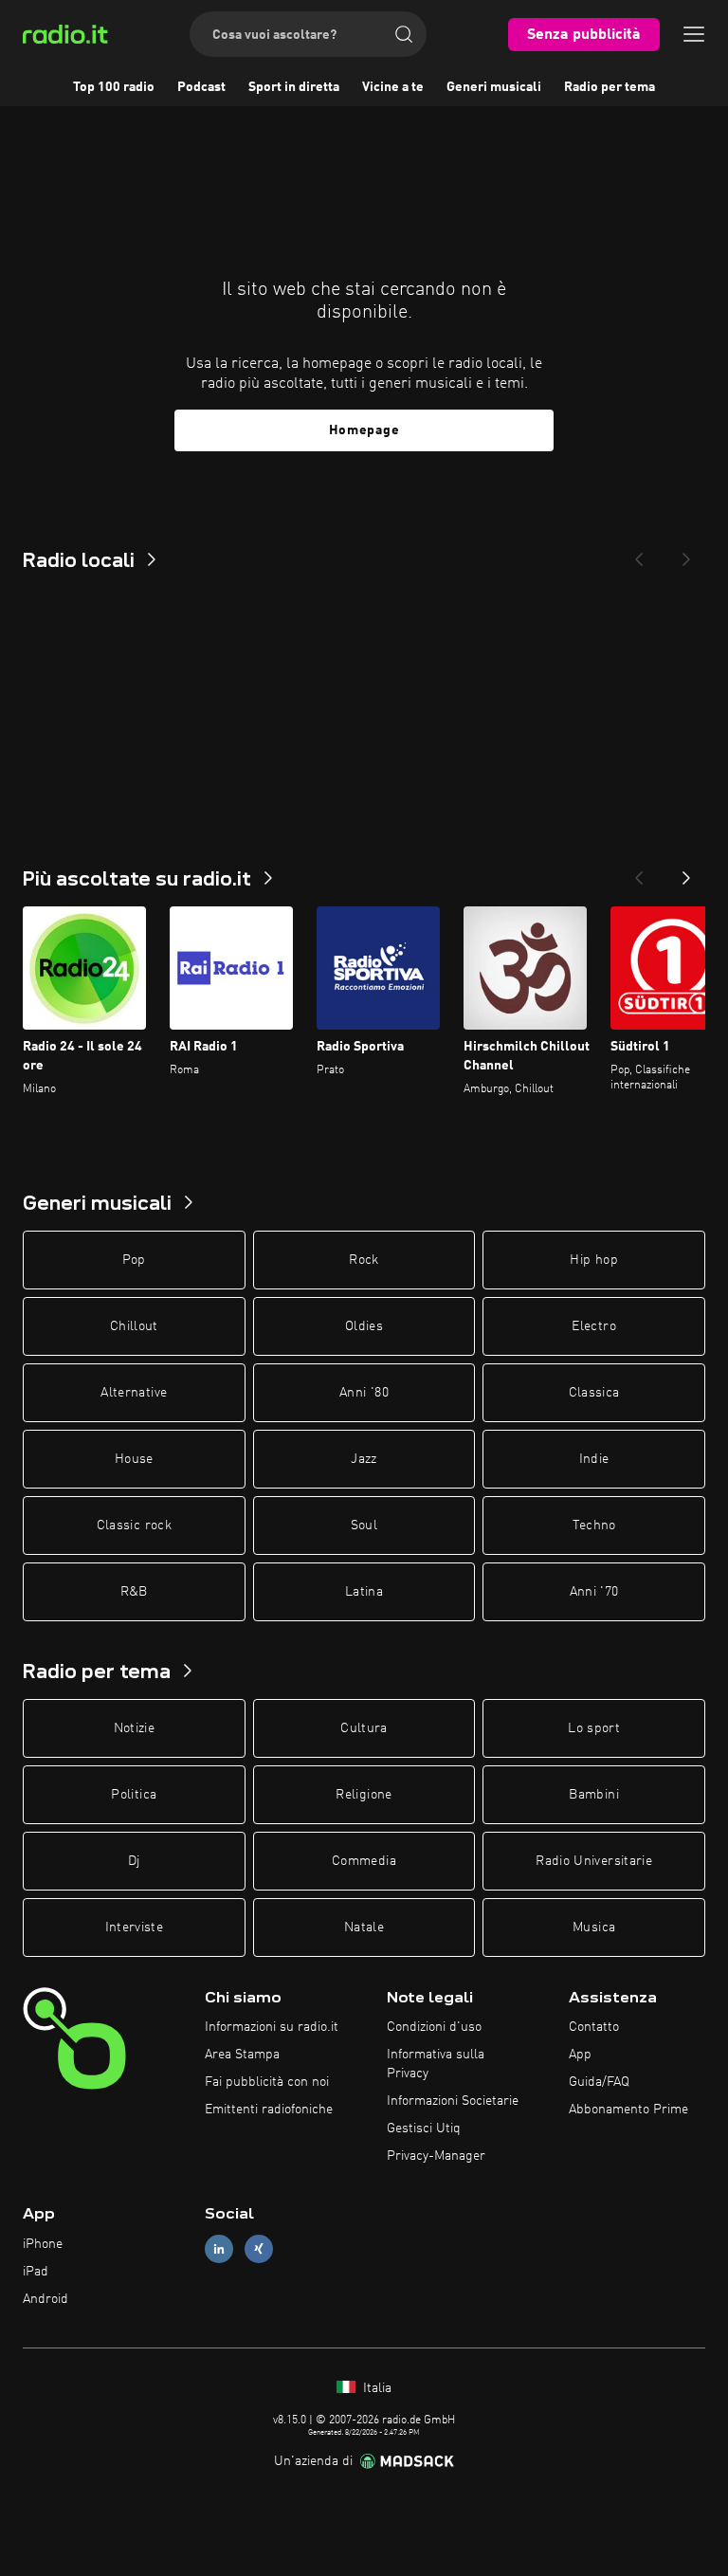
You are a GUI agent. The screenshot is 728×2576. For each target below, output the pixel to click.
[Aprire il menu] (694, 34)
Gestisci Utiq (424, 2128)
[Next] (686, 554)
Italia (375, 2388)
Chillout (134, 1326)
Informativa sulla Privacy (436, 2064)
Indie (594, 1459)
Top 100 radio (114, 87)
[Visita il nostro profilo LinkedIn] (219, 2249)
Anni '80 (364, 1393)
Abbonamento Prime (628, 2110)
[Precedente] (639, 872)
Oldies (364, 1326)
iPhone (43, 2244)
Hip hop (593, 1260)
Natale (364, 1927)
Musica (594, 1927)
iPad (36, 2272)
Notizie (134, 1728)
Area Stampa (242, 2055)
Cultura (364, 1728)
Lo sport (594, 1728)
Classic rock (134, 1526)
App (580, 2055)
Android (45, 2299)
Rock (364, 1260)
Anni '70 (594, 1592)
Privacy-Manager (436, 2156)
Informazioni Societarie (453, 2101)
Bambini (593, 1795)
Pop (134, 1260)
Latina (364, 1592)
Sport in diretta (294, 87)
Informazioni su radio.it (272, 2027)
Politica (134, 1795)
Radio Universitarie (594, 1861)
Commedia (364, 1861)
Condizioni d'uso (434, 2027)
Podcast (201, 87)
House (134, 1459)
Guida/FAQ (599, 2082)
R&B (134, 1592)
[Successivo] (686, 872)
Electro (593, 1326)
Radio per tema (610, 87)
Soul (364, 1526)
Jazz (364, 1459)
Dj (134, 1861)
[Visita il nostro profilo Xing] (259, 2249)
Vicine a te (393, 87)
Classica (594, 1393)
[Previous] (639, 554)
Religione (364, 1795)
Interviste (135, 1927)
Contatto (594, 2027)
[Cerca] (404, 34)
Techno (594, 1526)
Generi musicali (494, 87)
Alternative (134, 1393)
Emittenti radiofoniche (269, 2110)
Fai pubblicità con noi (267, 2082)
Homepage (364, 430)
